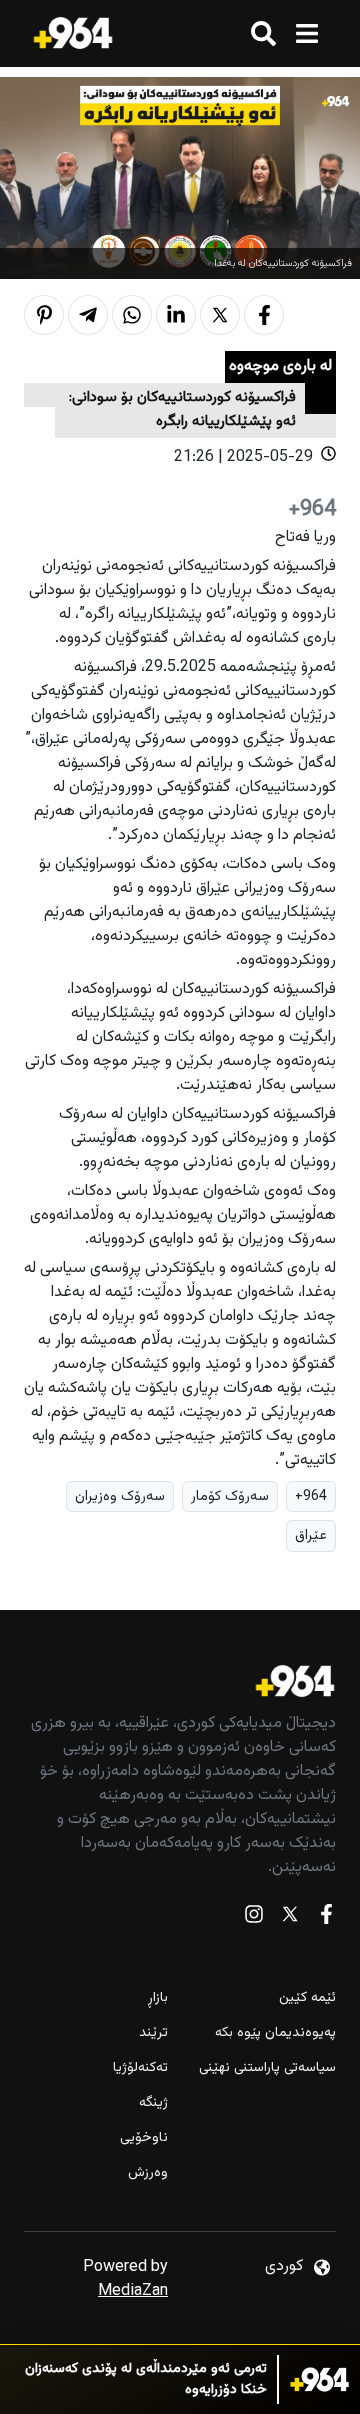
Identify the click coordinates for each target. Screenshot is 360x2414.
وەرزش (148, 2173)
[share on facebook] (264, 315)
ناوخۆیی (144, 2138)
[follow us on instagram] (254, 1918)
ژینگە (153, 2103)
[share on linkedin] (176, 315)
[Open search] (263, 33)
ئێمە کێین (307, 1998)
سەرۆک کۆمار (230, 1496)
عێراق (311, 1535)
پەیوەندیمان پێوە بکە (275, 2033)
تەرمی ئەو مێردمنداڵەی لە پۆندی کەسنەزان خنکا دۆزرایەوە (146, 2380)
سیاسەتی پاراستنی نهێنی (267, 2068)
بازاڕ (158, 1998)
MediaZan (133, 2291)
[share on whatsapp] (132, 315)
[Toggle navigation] (306, 33)
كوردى (284, 2266)
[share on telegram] (88, 315)
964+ (311, 1496)
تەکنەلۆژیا (140, 2068)
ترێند (153, 2033)
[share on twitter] (220, 315)
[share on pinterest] (44, 315)
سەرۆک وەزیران (120, 1496)
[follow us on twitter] (290, 1918)
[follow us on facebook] (326, 1918)
